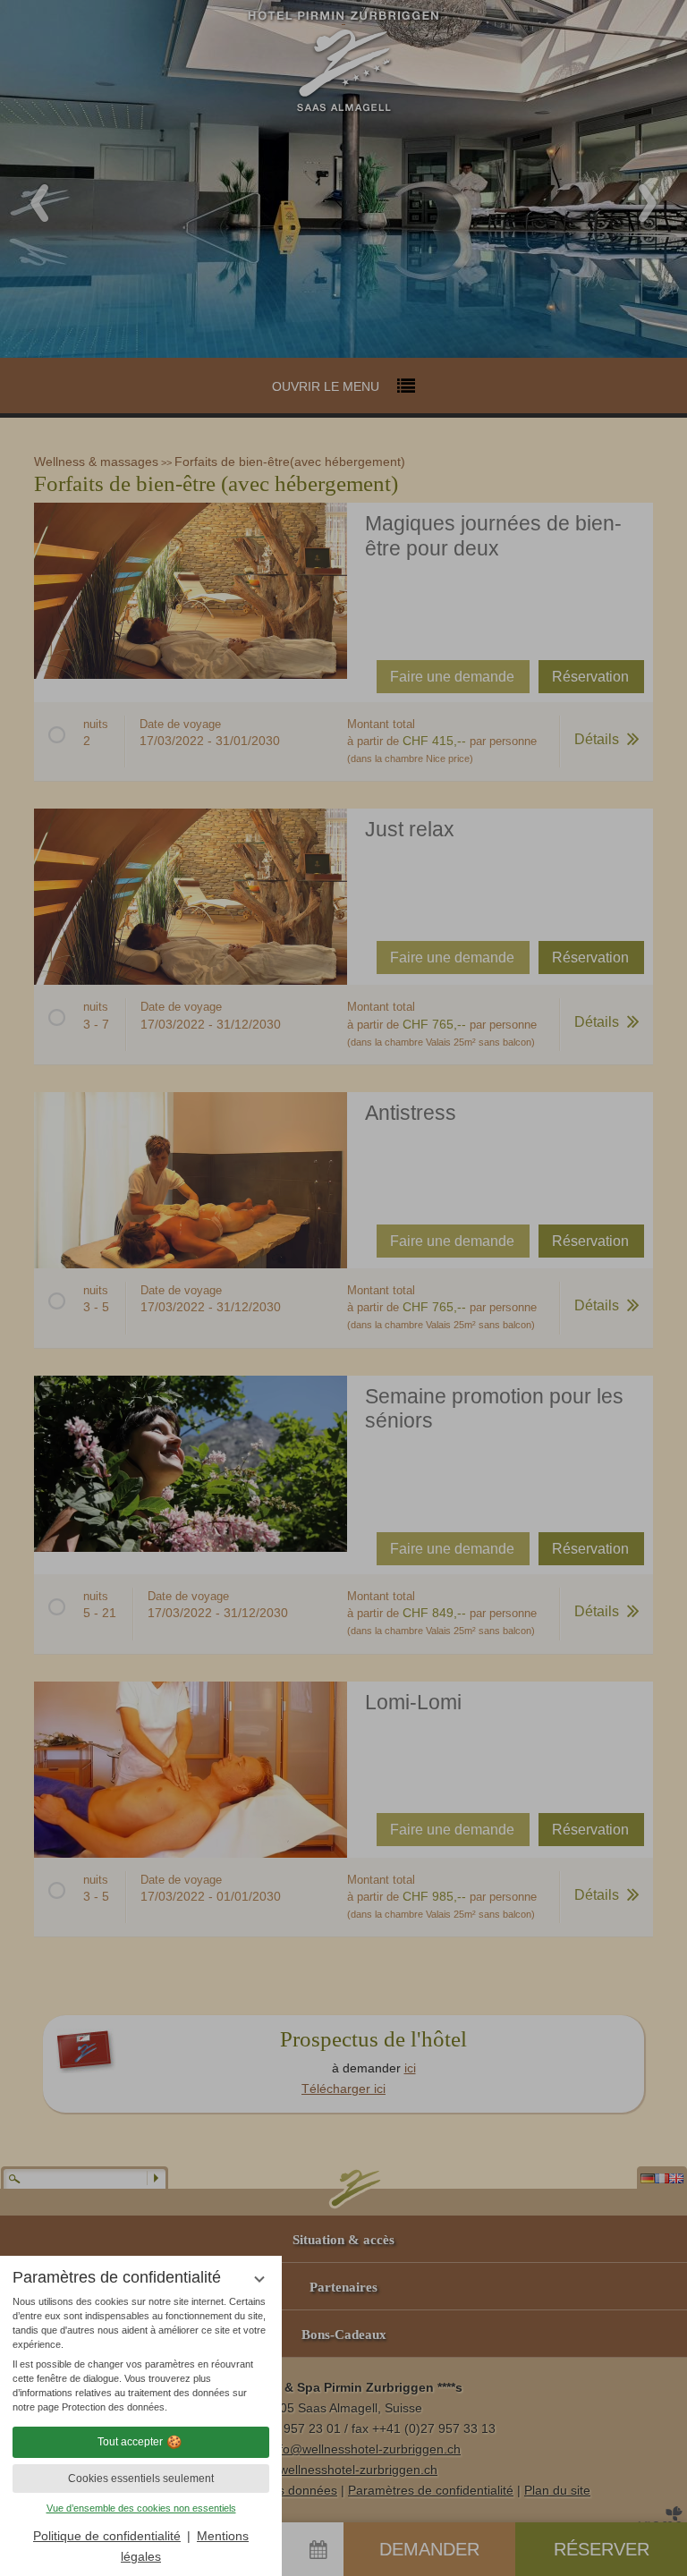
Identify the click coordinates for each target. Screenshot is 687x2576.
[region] (141, 2355)
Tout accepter (130, 2442)
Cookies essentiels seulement (141, 2479)
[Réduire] (259, 2279)
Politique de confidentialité (107, 2536)
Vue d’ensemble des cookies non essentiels (141, 2508)
